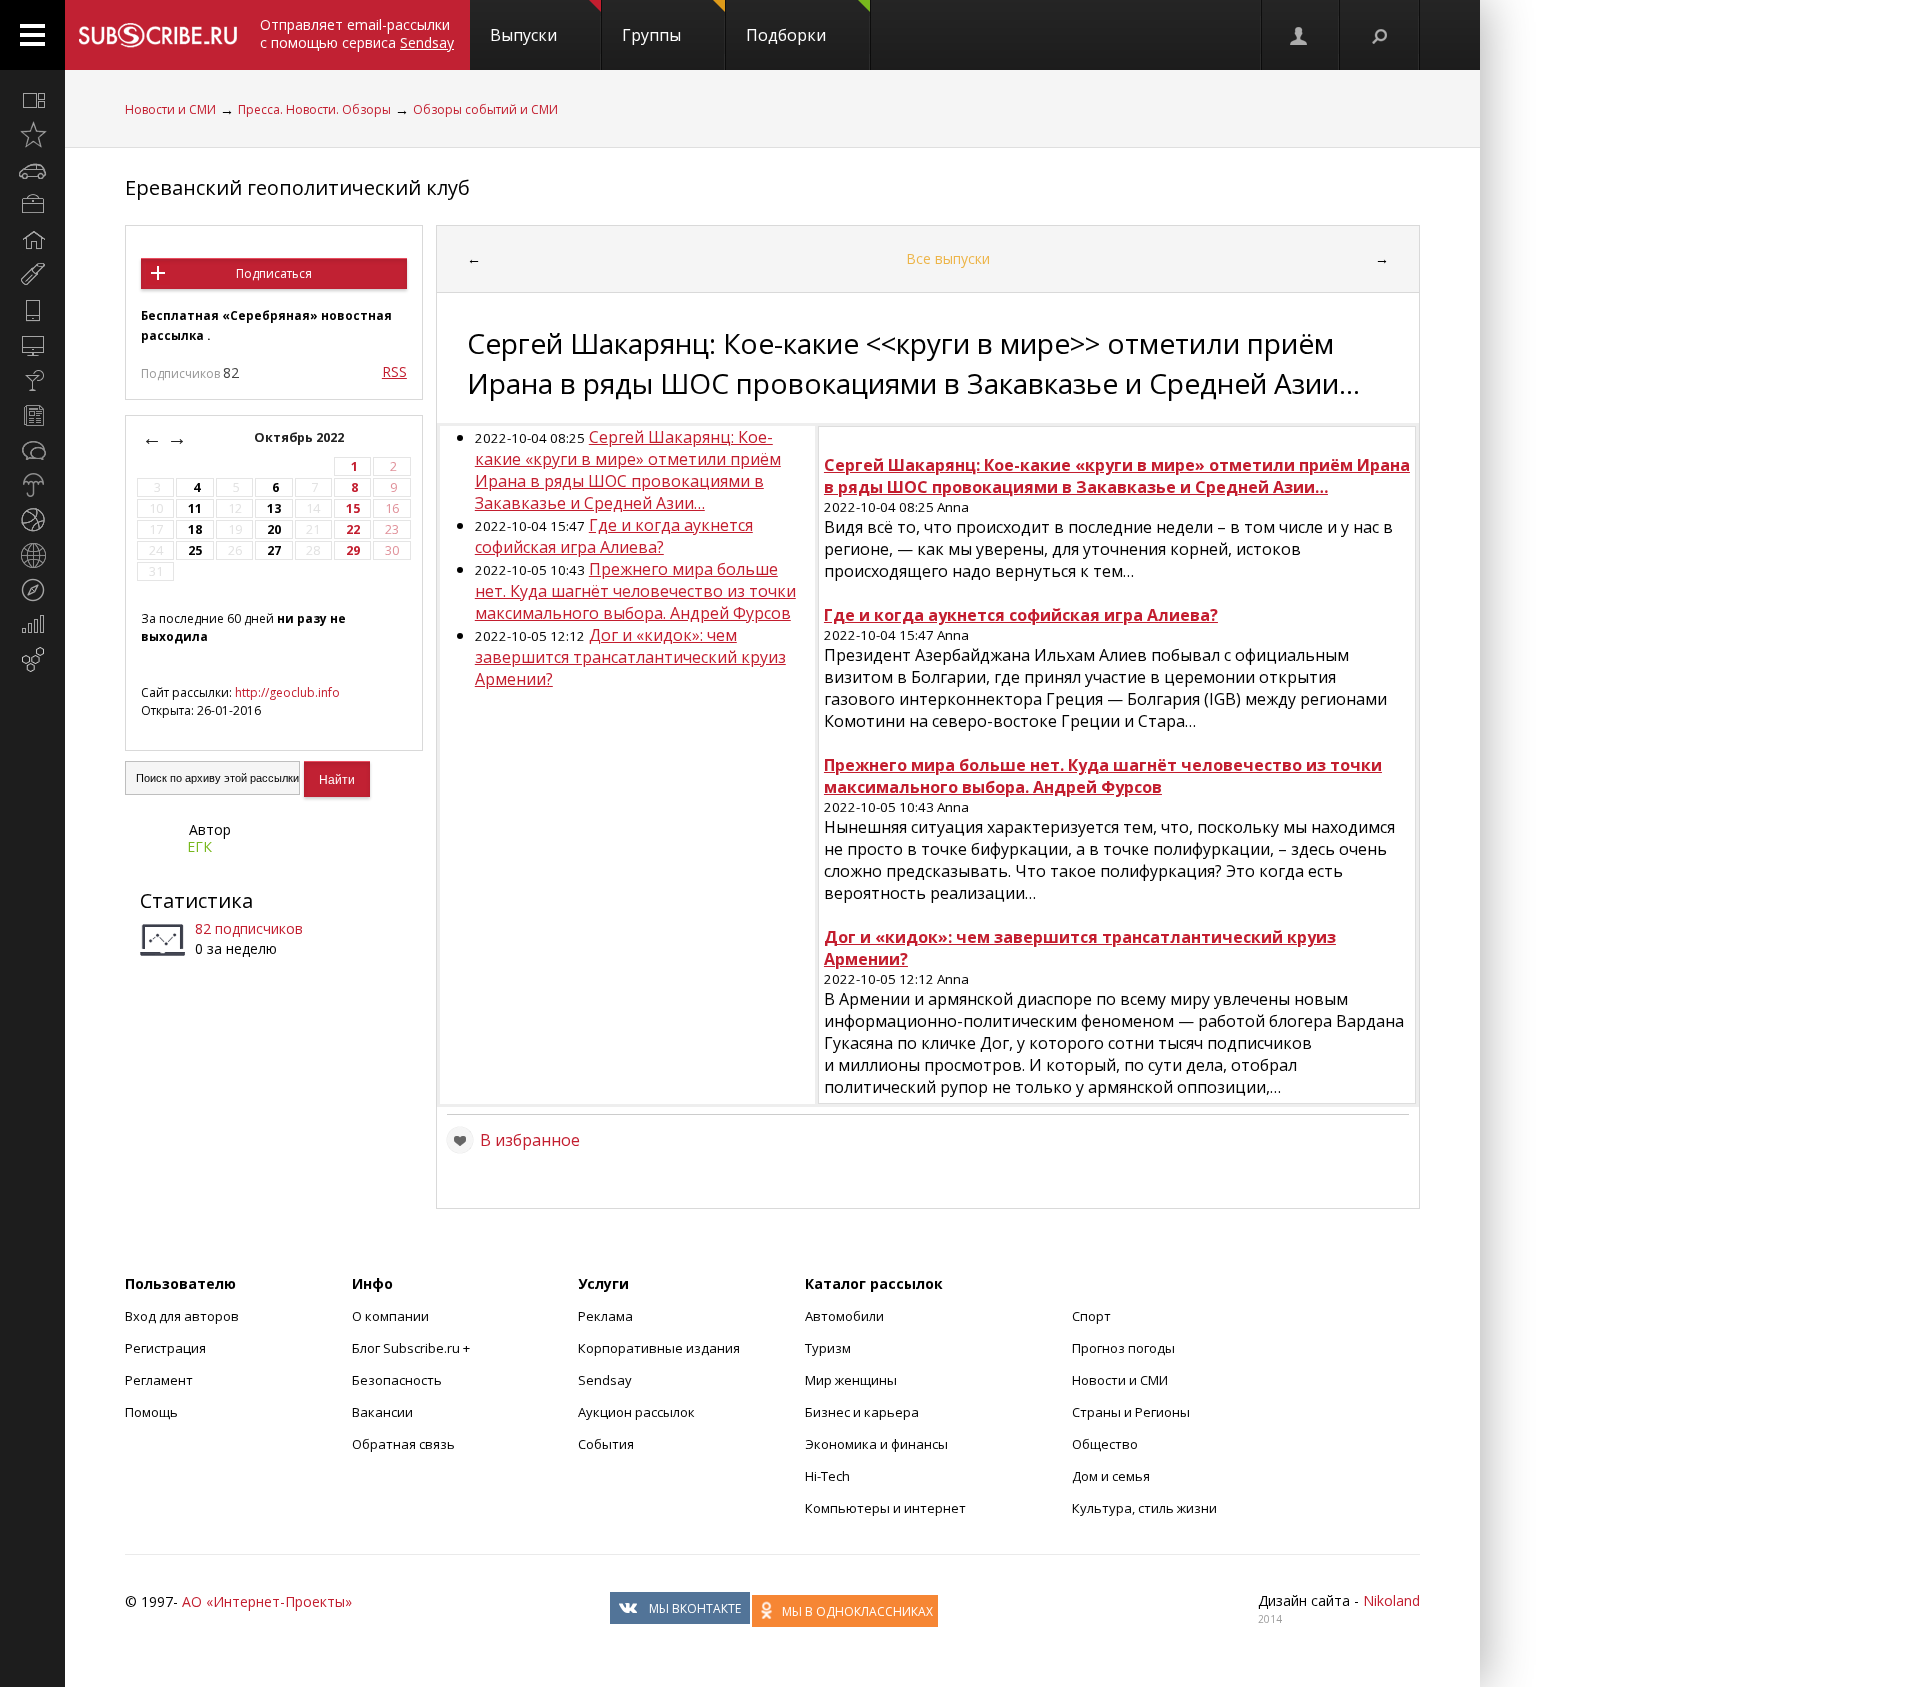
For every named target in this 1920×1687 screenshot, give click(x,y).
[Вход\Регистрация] (1300, 35)
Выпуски (523, 35)
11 (195, 508)
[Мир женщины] (32, 275)
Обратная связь (403, 1444)
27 (274, 550)
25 (195, 550)
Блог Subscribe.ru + (412, 1348)
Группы (651, 35)
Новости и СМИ (170, 109)
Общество (1105, 1444)
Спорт (1091, 1316)
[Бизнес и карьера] (32, 205)
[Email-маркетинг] (32, 660)
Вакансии (382, 1412)
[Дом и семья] (32, 240)
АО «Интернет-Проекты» (267, 1601)
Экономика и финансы (876, 1444)
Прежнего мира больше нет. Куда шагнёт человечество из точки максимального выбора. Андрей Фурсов (635, 591)
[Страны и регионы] (32, 555)
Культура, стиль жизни (1144, 1508)
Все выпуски (948, 258)
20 (274, 529)
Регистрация (165, 1348)
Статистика (196, 900)
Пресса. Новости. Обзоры (314, 109)
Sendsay (605, 1380)
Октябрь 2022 (300, 437)
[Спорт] (32, 520)
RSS (394, 371)
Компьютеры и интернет (885, 1508)
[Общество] (32, 450)
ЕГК (199, 846)
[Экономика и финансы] (32, 625)
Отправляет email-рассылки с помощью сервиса (357, 33)
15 (353, 508)
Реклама (605, 1316)
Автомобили (844, 1316)
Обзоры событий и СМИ (485, 109)
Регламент (159, 1380)
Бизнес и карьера (862, 1412)
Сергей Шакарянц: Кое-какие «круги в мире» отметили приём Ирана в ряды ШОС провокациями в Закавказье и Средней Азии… (628, 470)
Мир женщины (851, 1380)
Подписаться (274, 273)
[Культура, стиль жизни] (32, 380)
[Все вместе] (32, 100)
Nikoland (1391, 1600)
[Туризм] (32, 590)
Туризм (828, 1348)
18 (195, 529)
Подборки (786, 35)
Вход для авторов (182, 1316)
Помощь (151, 1412)
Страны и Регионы (1131, 1412)
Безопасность (397, 1380)
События (606, 1444)
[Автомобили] (32, 170)
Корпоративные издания (659, 1348)
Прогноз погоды (1123, 1348)
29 (353, 550)
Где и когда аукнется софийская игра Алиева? (614, 536)
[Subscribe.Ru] (157, 35)
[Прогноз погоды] (32, 485)
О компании (390, 1316)
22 (353, 529)
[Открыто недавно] (32, 135)
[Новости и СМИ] (32, 415)
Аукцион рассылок (636, 1412)
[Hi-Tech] (32, 310)
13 (274, 508)
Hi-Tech (827, 1476)
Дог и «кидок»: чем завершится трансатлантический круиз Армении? (630, 657)
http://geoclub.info (287, 692)
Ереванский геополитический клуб (297, 187)
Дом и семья (1111, 1476)
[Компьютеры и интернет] (32, 345)
